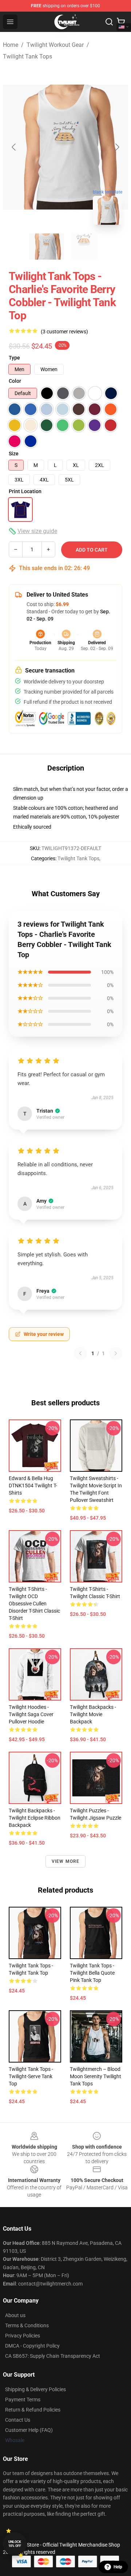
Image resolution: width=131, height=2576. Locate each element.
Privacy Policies (23, 2336)
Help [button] (118, 2567)
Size (14, 454)
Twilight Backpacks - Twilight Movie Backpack (93, 1714)
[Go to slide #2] (84, 247)
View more (66, 1861)
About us (15, 2315)
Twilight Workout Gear (55, 45)
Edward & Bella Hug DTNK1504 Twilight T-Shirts (33, 1486)
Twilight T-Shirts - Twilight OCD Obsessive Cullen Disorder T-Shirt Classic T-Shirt (34, 1604)
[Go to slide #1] (47, 247)
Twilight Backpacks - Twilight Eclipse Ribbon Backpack (35, 1818)
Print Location (25, 491)
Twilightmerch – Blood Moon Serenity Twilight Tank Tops (96, 2076)
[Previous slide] (14, 147)
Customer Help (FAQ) (29, 2430)
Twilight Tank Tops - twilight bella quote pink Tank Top (92, 1973)
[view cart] (121, 22)
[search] (109, 22)
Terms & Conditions (27, 2325)
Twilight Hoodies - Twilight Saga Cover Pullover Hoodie (31, 1714)
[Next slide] (117, 147)
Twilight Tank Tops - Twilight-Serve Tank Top (31, 2076)
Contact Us (18, 2420)
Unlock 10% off (15, 2544)
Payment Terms (23, 2400)
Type (14, 358)
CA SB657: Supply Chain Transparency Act (53, 2356)
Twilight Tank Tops (27, 56)
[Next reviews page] (116, 1353)
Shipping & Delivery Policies (35, 2389)
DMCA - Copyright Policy (32, 2346)
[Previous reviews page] (80, 1353)
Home (11, 45)
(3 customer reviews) (64, 332)
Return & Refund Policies (33, 2410)
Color (15, 381)
